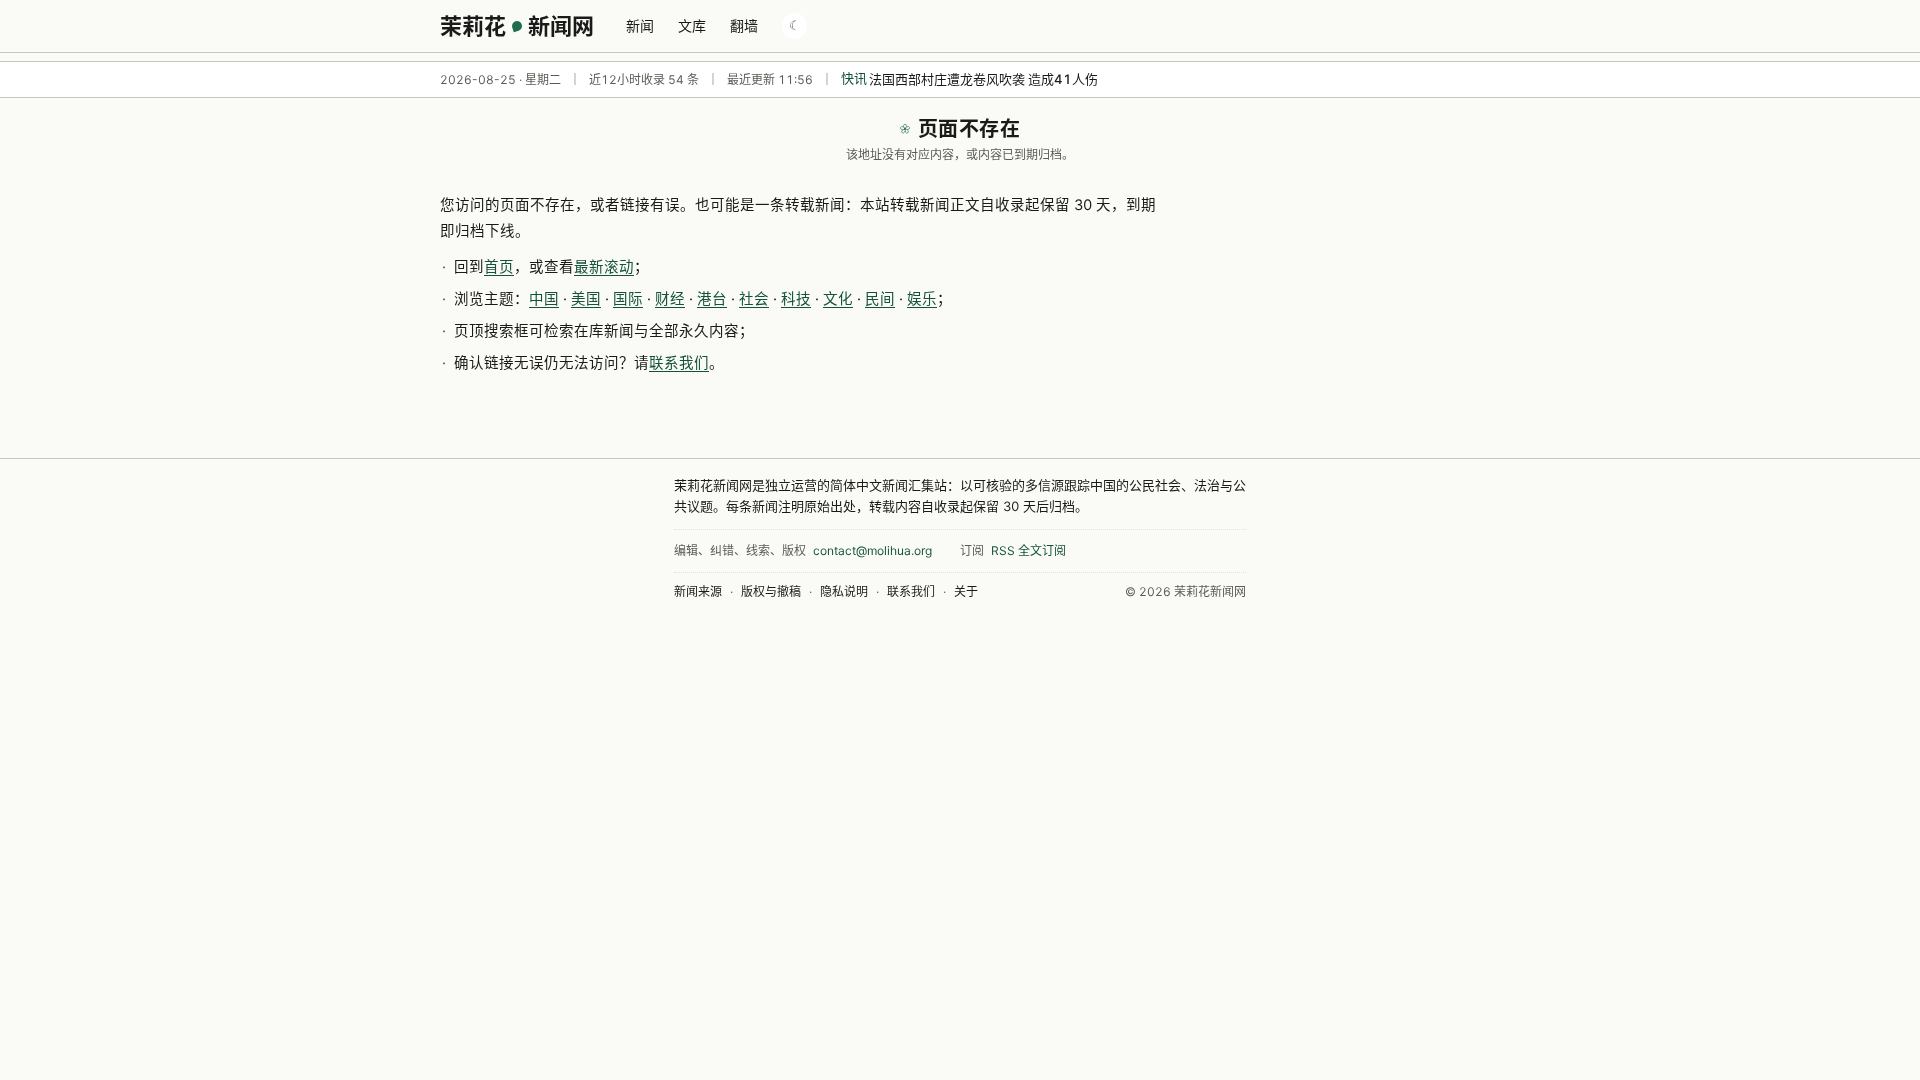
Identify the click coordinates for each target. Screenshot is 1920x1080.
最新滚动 (604, 267)
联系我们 (679, 363)
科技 (796, 299)
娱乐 (922, 299)
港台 (712, 299)
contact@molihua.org (872, 550)
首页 (499, 267)
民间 (880, 299)
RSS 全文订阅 (1028, 550)
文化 (838, 299)
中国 (544, 299)
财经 (670, 299)
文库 (692, 25)
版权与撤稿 (771, 591)
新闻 (640, 25)
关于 (966, 591)
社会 (754, 299)
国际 (628, 299)
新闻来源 (698, 591)
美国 (586, 299)
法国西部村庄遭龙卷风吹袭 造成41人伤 (983, 79)
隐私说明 (844, 591)
